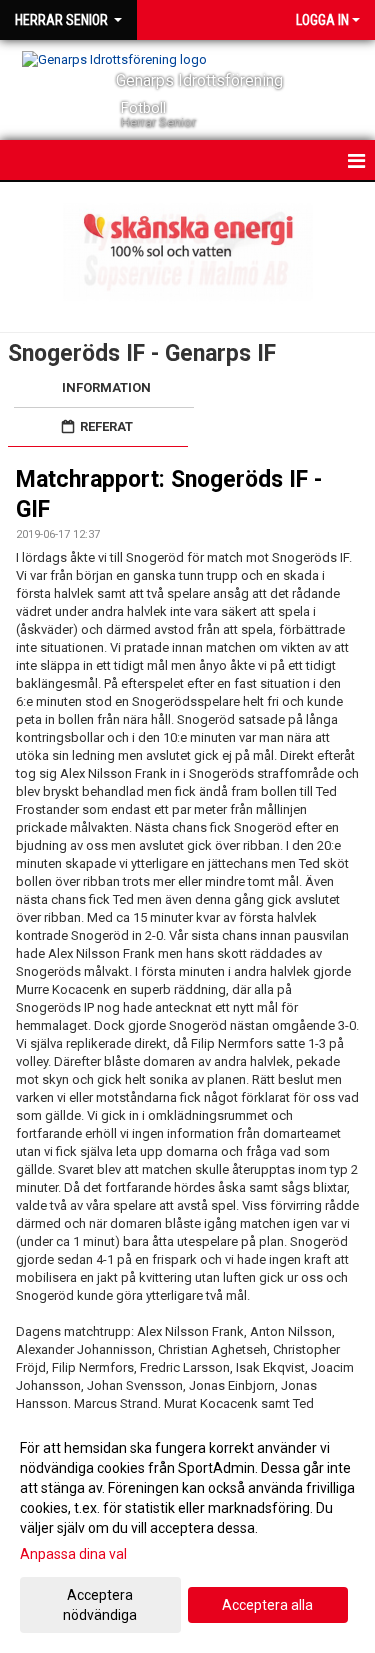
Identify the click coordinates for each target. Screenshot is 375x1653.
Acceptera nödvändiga (100, 1605)
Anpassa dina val (73, 1554)
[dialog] (187, 1530)
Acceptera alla (267, 1605)
